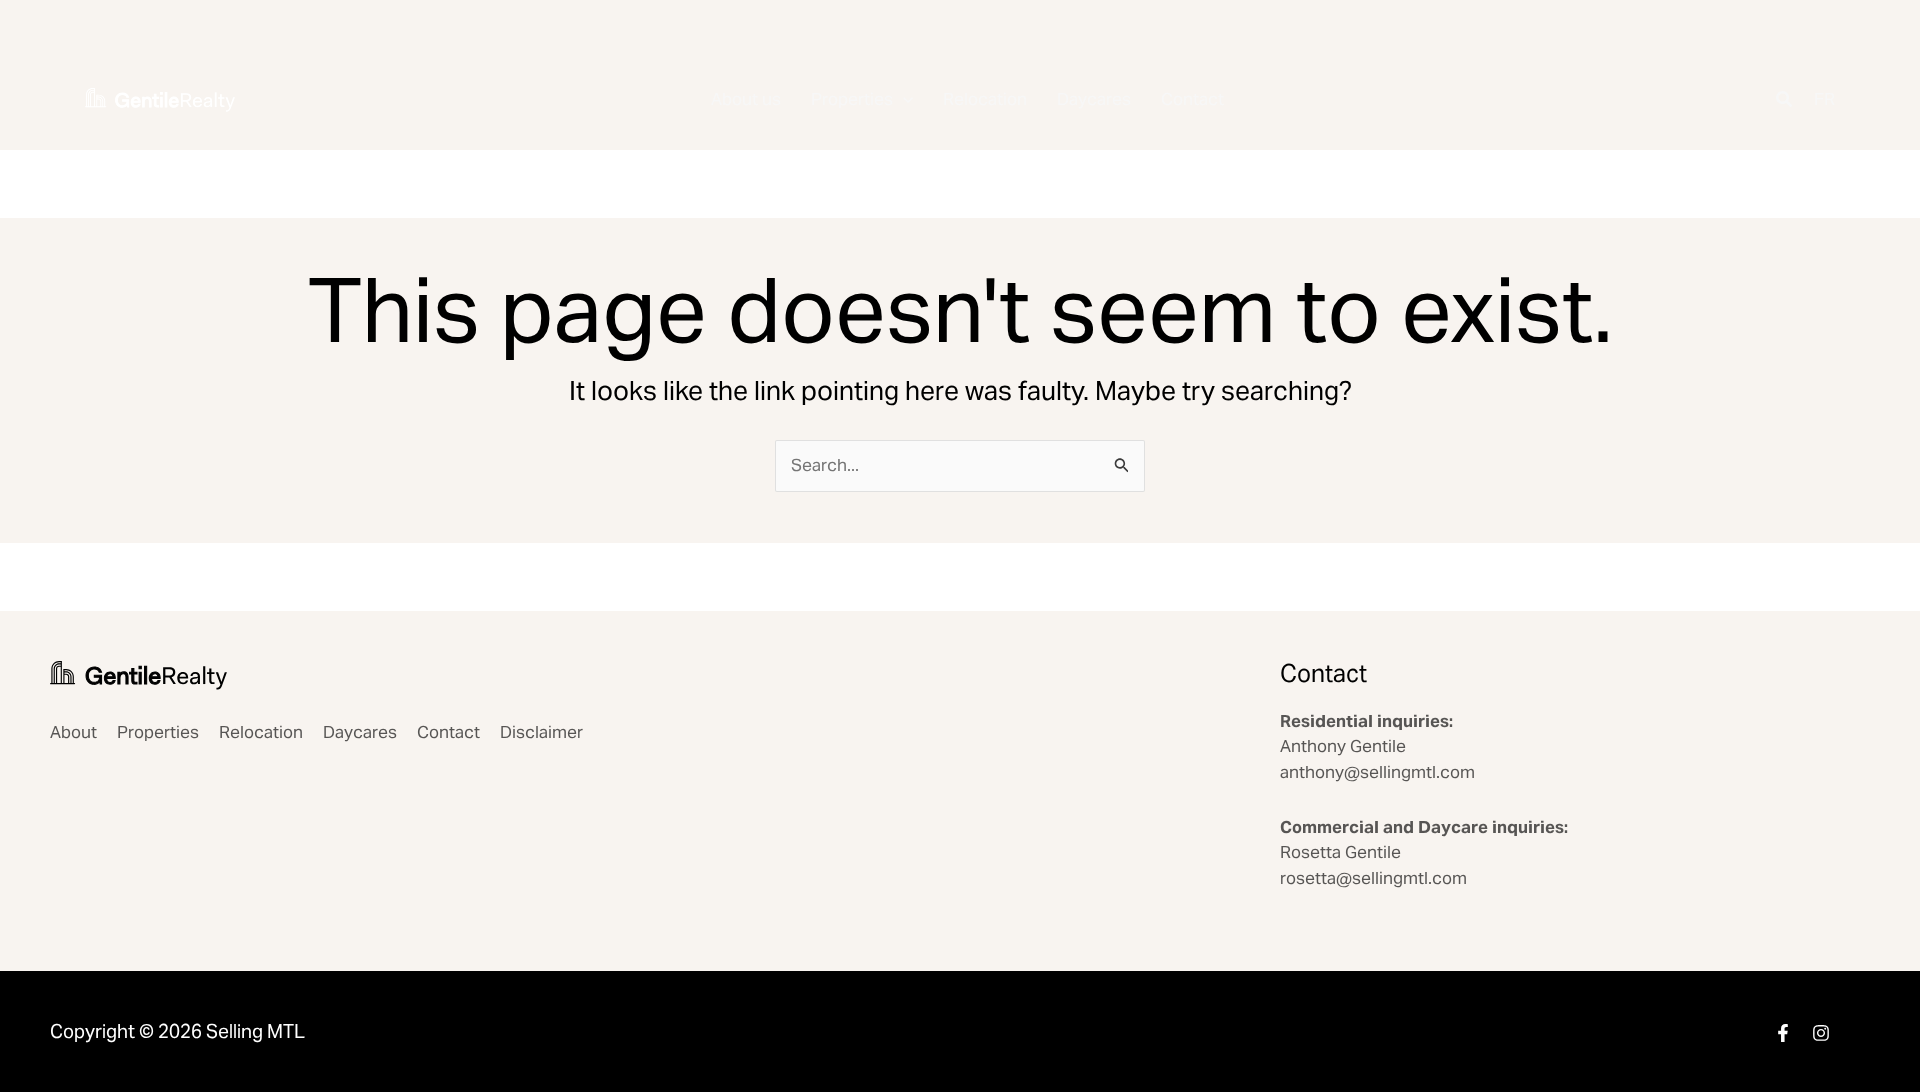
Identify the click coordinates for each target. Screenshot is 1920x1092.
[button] (903, 100)
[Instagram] (1821, 1033)
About (73, 732)
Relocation (985, 99)
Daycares (1094, 99)
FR (1824, 99)
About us (746, 99)
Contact (1192, 99)
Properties (852, 99)
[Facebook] (1783, 1033)
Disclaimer (541, 732)
